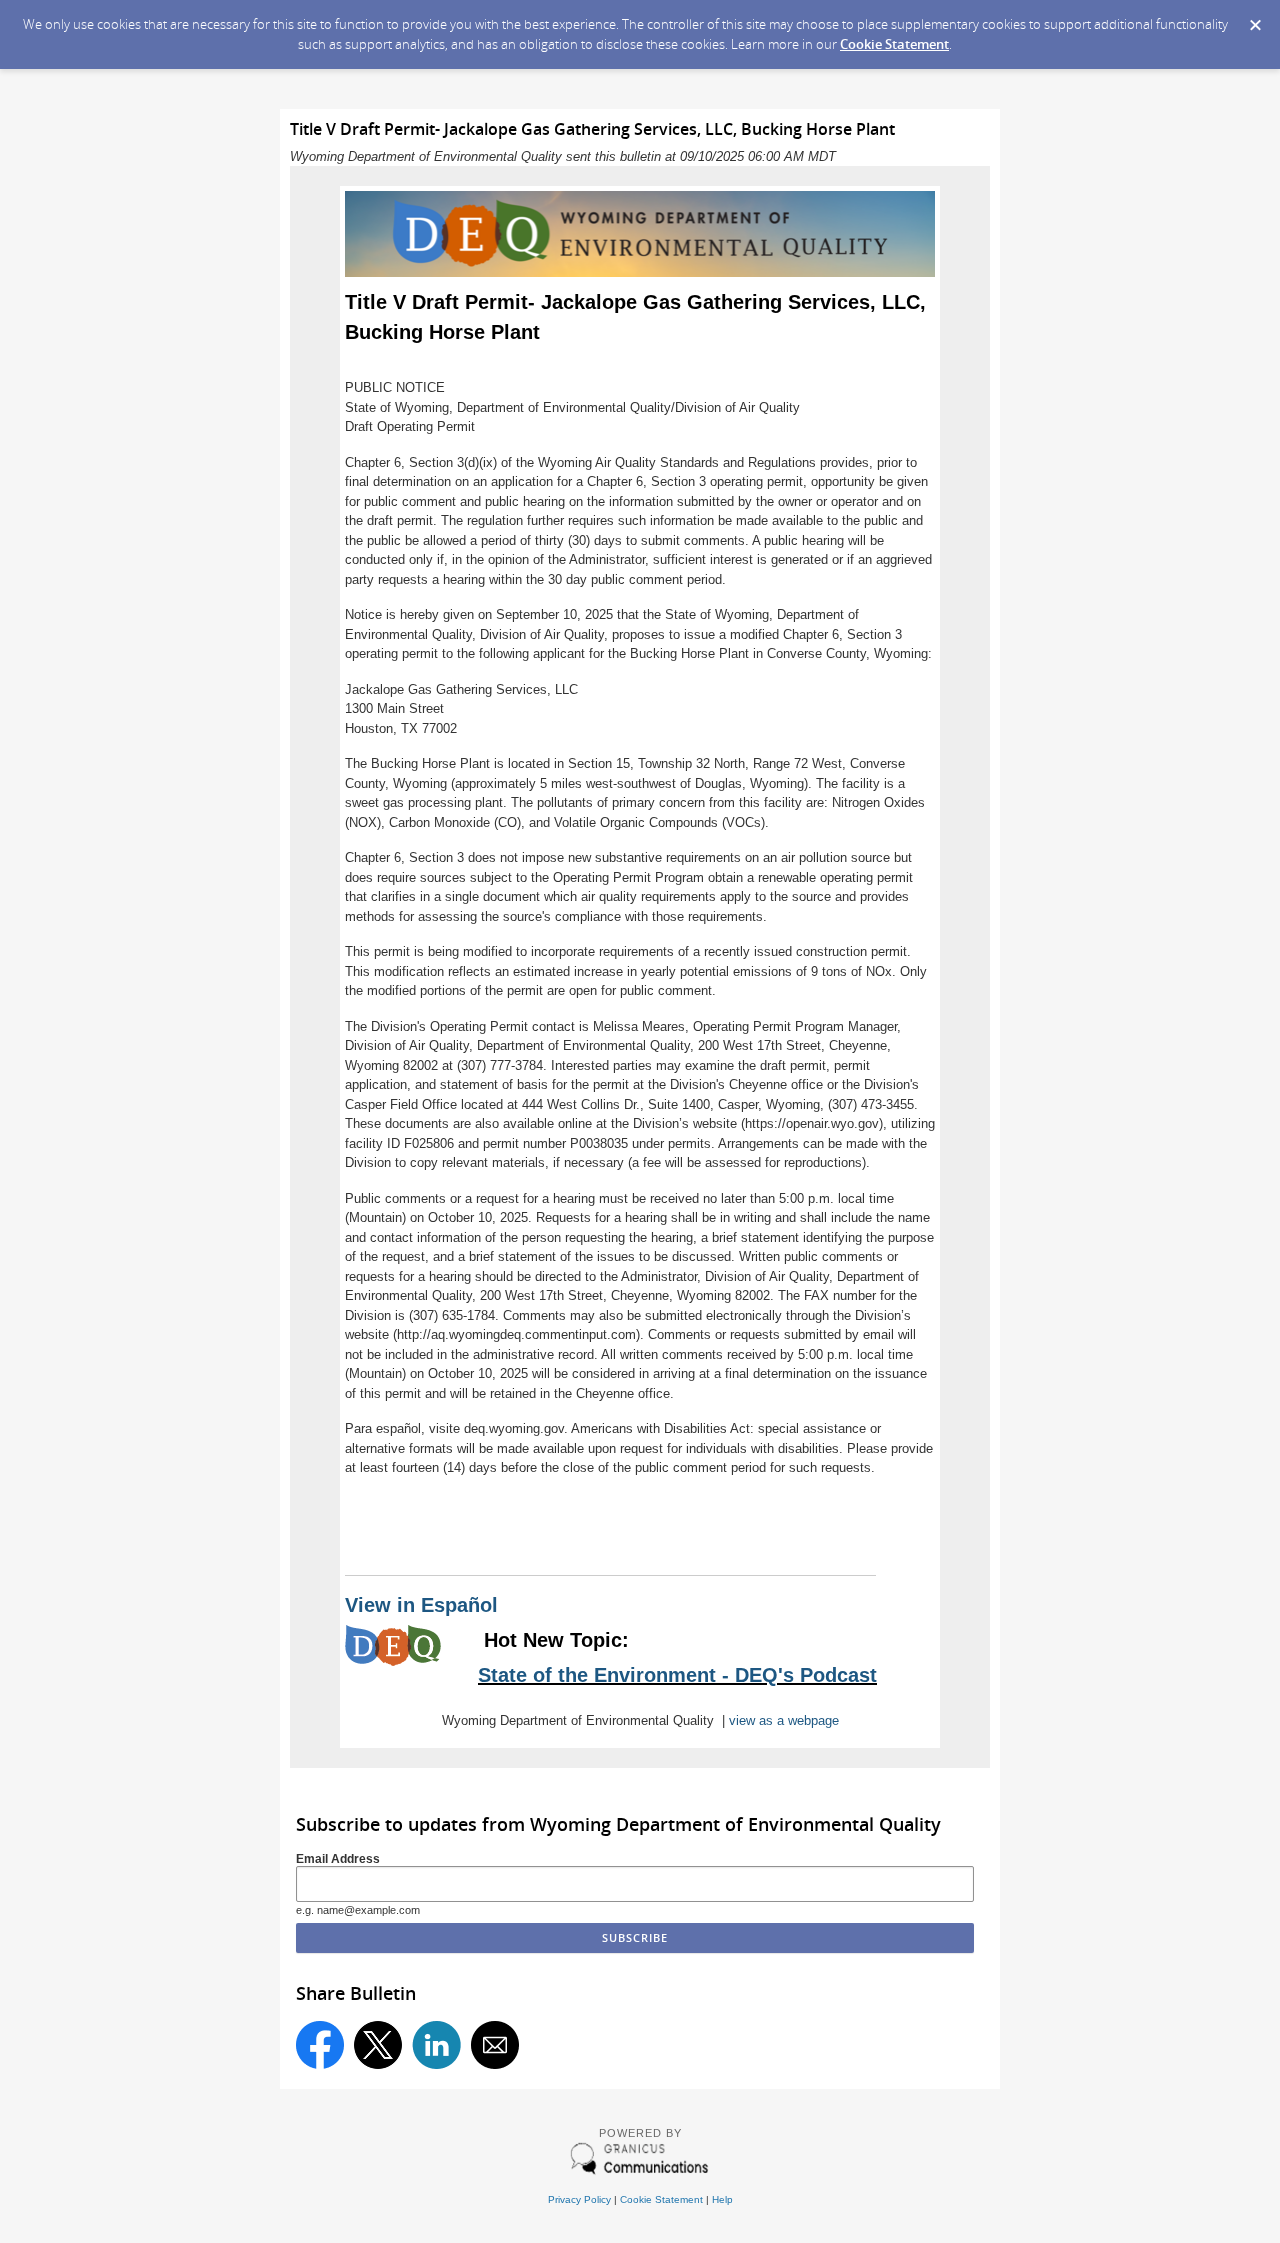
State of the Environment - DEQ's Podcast (677, 1675)
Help (722, 2199)
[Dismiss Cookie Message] (1255, 19)
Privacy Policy (579, 2199)
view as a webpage (784, 1720)
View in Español (421, 1605)
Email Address (338, 1858)
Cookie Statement (894, 44)
